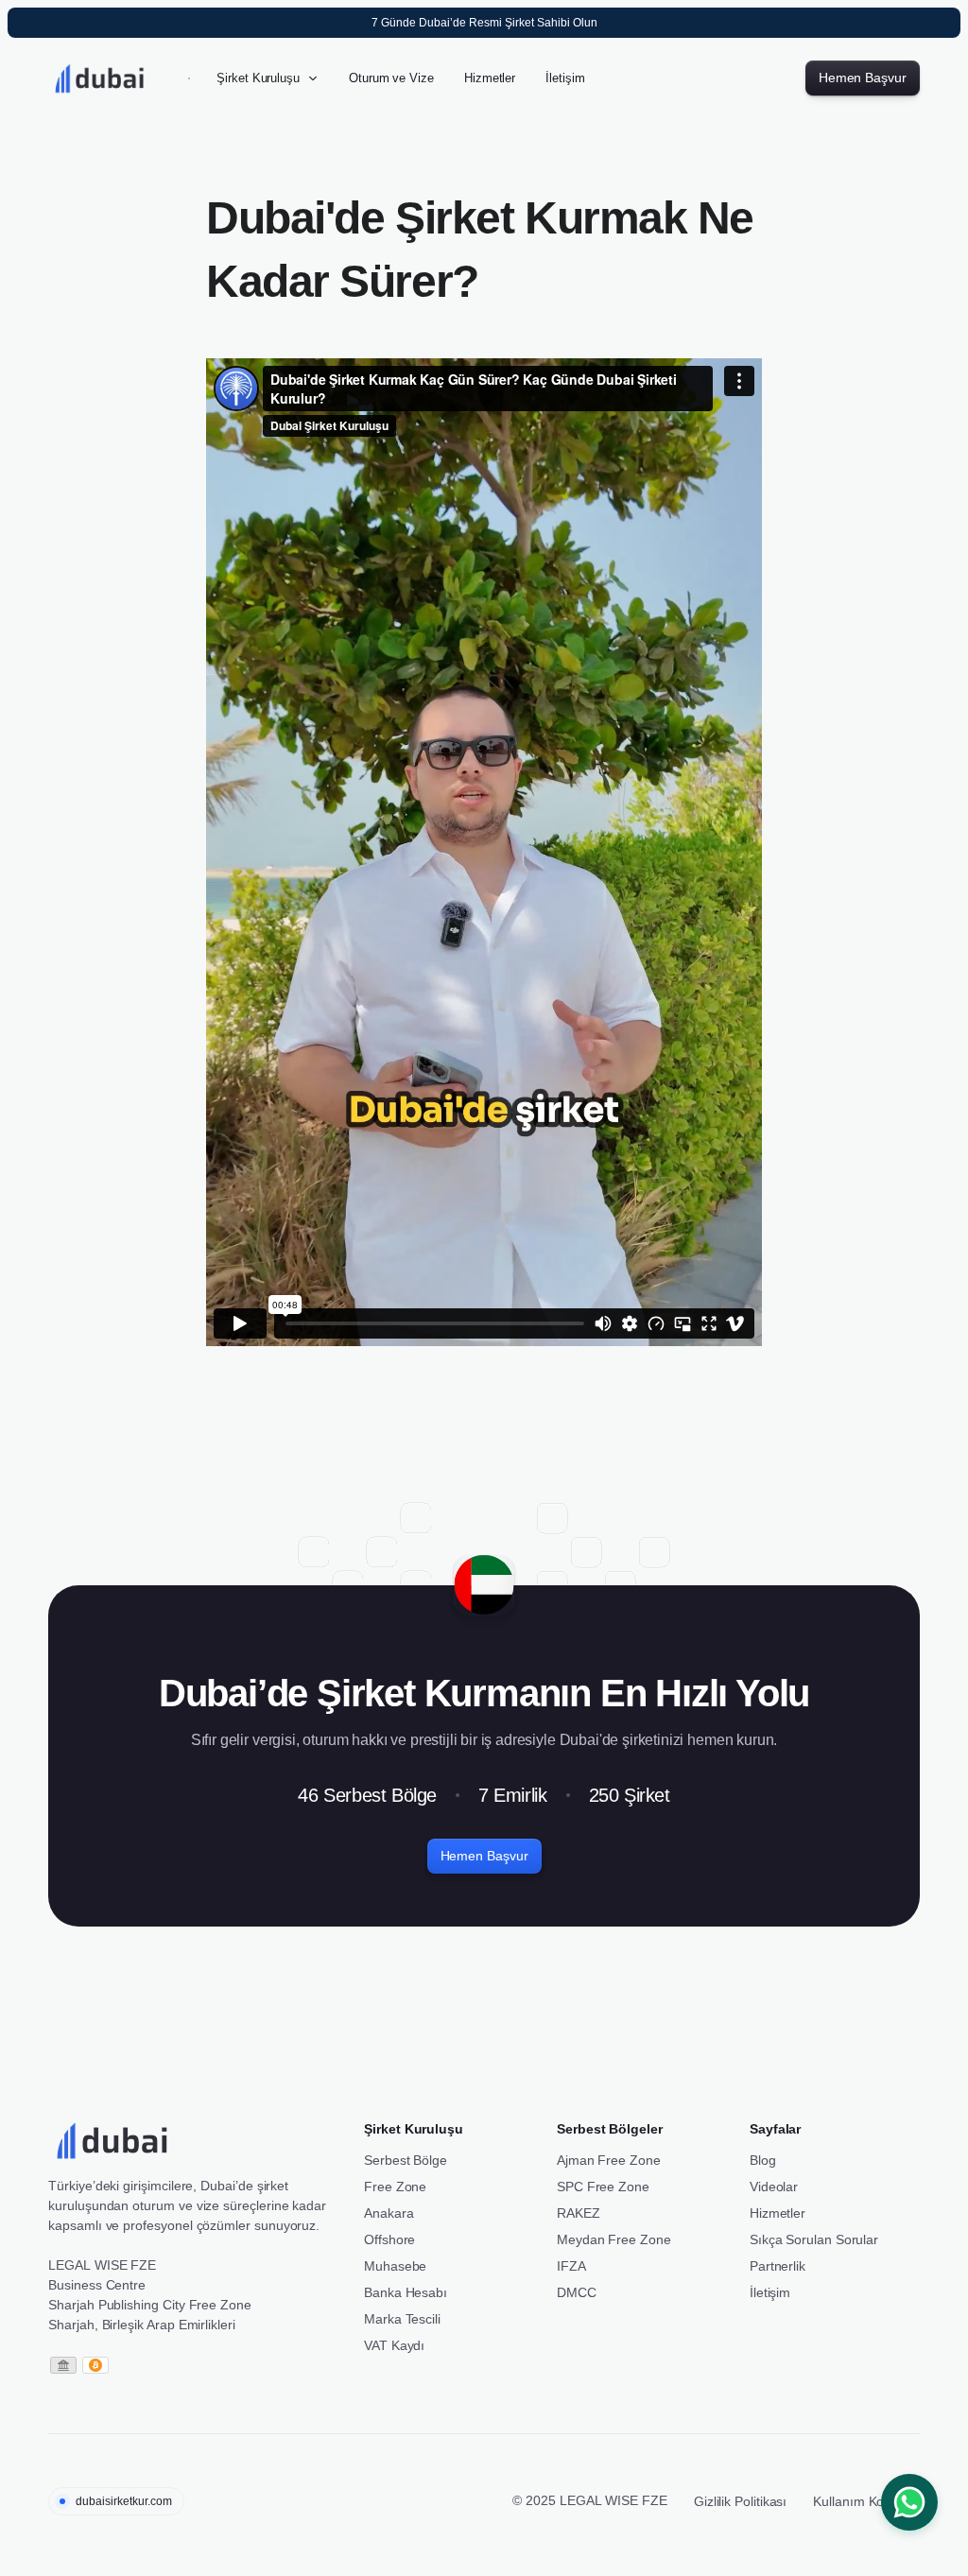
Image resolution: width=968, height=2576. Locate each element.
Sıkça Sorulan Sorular (814, 2239)
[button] (268, 78)
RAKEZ (579, 2213)
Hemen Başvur (863, 78)
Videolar (774, 2187)
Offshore (389, 2239)
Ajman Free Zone (609, 2160)
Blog (763, 2160)
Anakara (389, 2213)
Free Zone (395, 2187)
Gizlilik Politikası (740, 2501)
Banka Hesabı (406, 2292)
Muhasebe (395, 2266)
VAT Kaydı (394, 2345)
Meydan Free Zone (614, 2239)
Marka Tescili (402, 2319)
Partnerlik (778, 2266)
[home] (111, 78)
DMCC (577, 2292)
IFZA (571, 2266)
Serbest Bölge (406, 2160)
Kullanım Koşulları (866, 2501)
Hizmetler (490, 78)
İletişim (565, 78)
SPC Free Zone (603, 2187)
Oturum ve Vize (391, 78)
